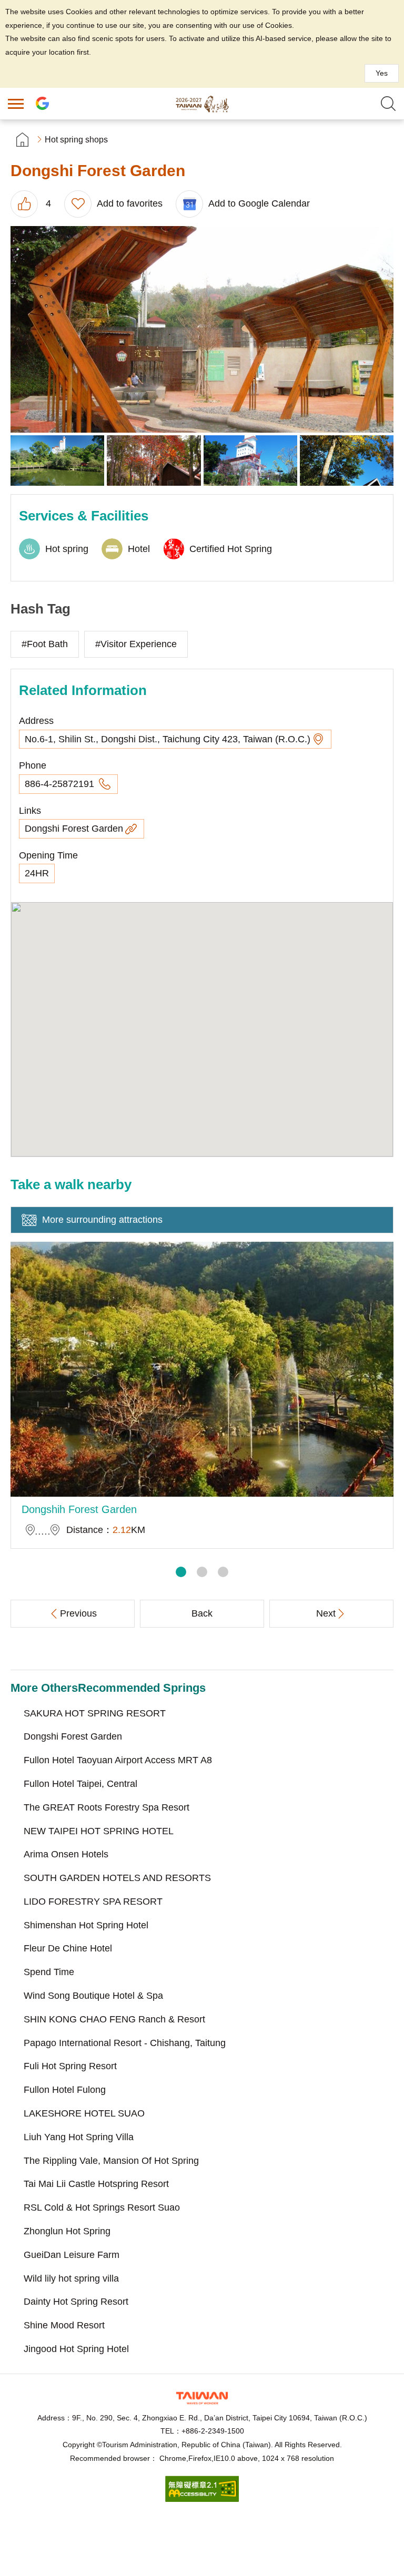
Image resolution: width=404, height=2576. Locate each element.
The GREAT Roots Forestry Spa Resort (107, 1807)
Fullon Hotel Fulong (65, 2090)
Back (202, 1613)
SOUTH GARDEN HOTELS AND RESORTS (117, 1878)
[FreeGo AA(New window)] (202, 2499)
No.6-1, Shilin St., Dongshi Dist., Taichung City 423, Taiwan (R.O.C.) (168, 739)
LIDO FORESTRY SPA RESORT (93, 1902)
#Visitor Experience (136, 644)
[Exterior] (250, 461)
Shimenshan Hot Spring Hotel (86, 1925)
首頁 (22, 140)
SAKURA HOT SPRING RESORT (95, 1713)
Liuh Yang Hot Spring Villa (79, 2137)
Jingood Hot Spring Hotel (76, 2349)
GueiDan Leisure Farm (72, 2255)
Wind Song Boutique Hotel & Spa (93, 1996)
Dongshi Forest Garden (74, 829)
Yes (382, 73)
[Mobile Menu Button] (16, 104)
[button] (181, 1572)
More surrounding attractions (102, 1220)
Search (388, 104)
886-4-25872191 (61, 784)
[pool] (57, 461)
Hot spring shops (76, 140)
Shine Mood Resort (64, 2325)
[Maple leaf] (347, 461)
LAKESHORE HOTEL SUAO (84, 2113)
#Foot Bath (45, 644)
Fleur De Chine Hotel (68, 1948)
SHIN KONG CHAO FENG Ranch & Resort (114, 2019)
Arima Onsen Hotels (66, 1854)
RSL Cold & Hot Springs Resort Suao (102, 2207)
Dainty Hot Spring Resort (76, 2302)
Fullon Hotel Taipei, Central (80, 1784)
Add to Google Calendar (259, 203)
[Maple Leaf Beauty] (154, 461)
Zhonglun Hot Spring (67, 2231)
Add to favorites (130, 203)
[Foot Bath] (202, 329)
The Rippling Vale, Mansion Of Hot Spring (111, 2161)
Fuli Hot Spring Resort (70, 2066)
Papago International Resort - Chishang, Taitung (125, 2043)
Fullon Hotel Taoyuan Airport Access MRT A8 (118, 1760)
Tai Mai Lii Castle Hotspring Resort (96, 2184)
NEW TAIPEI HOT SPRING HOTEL (99, 1831)
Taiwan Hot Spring (202, 104)
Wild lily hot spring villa (71, 2278)
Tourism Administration (202, 2398)
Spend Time (49, 1972)
